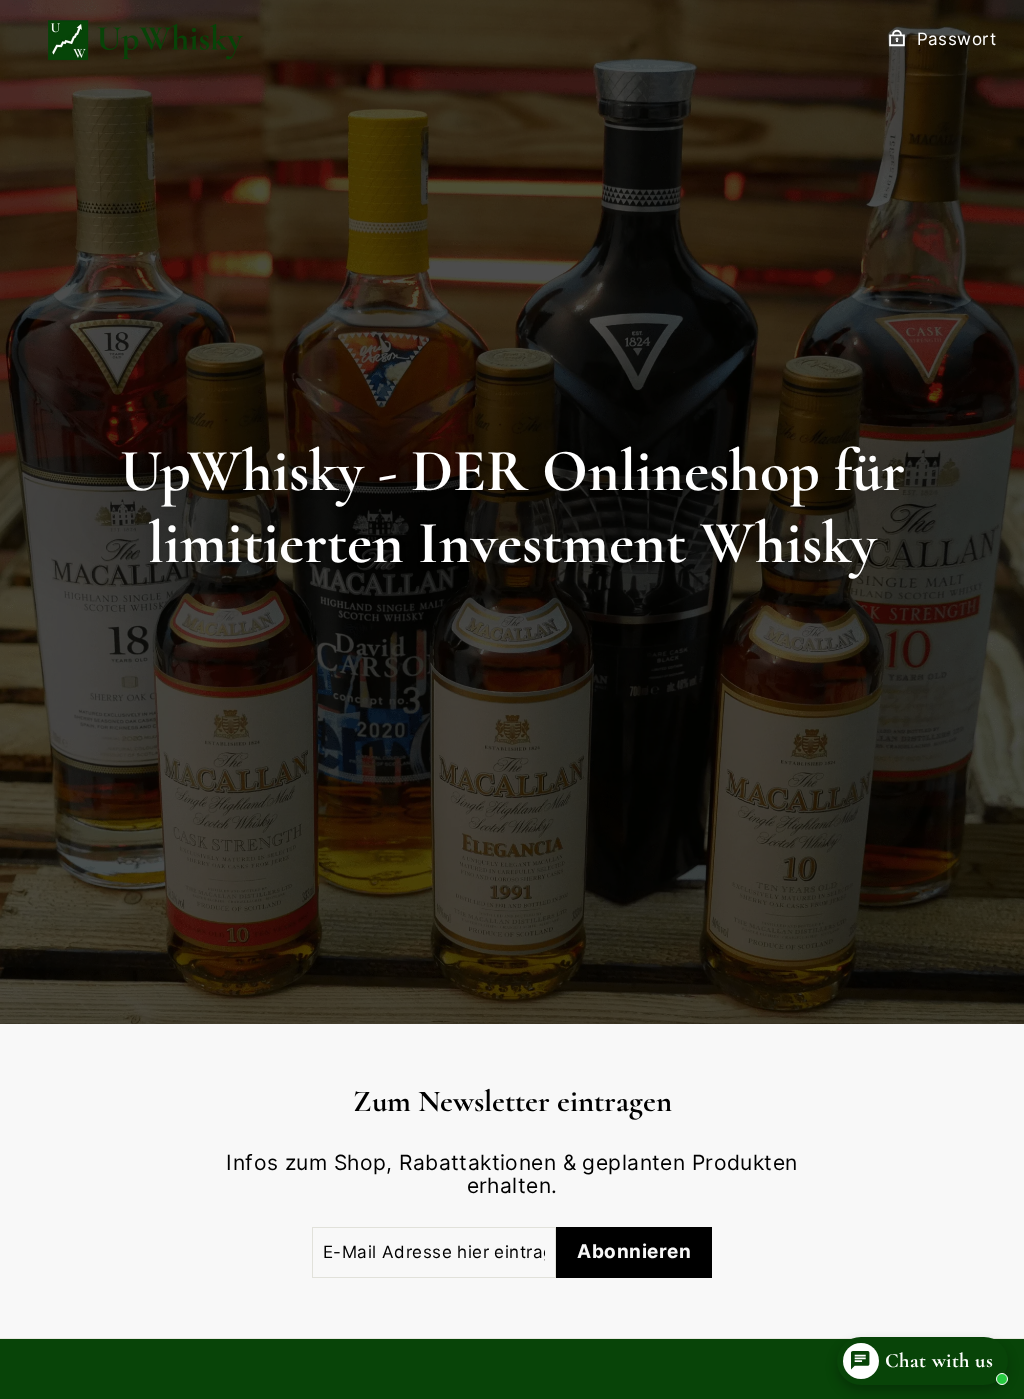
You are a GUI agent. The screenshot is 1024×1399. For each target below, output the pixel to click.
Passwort (956, 39)
